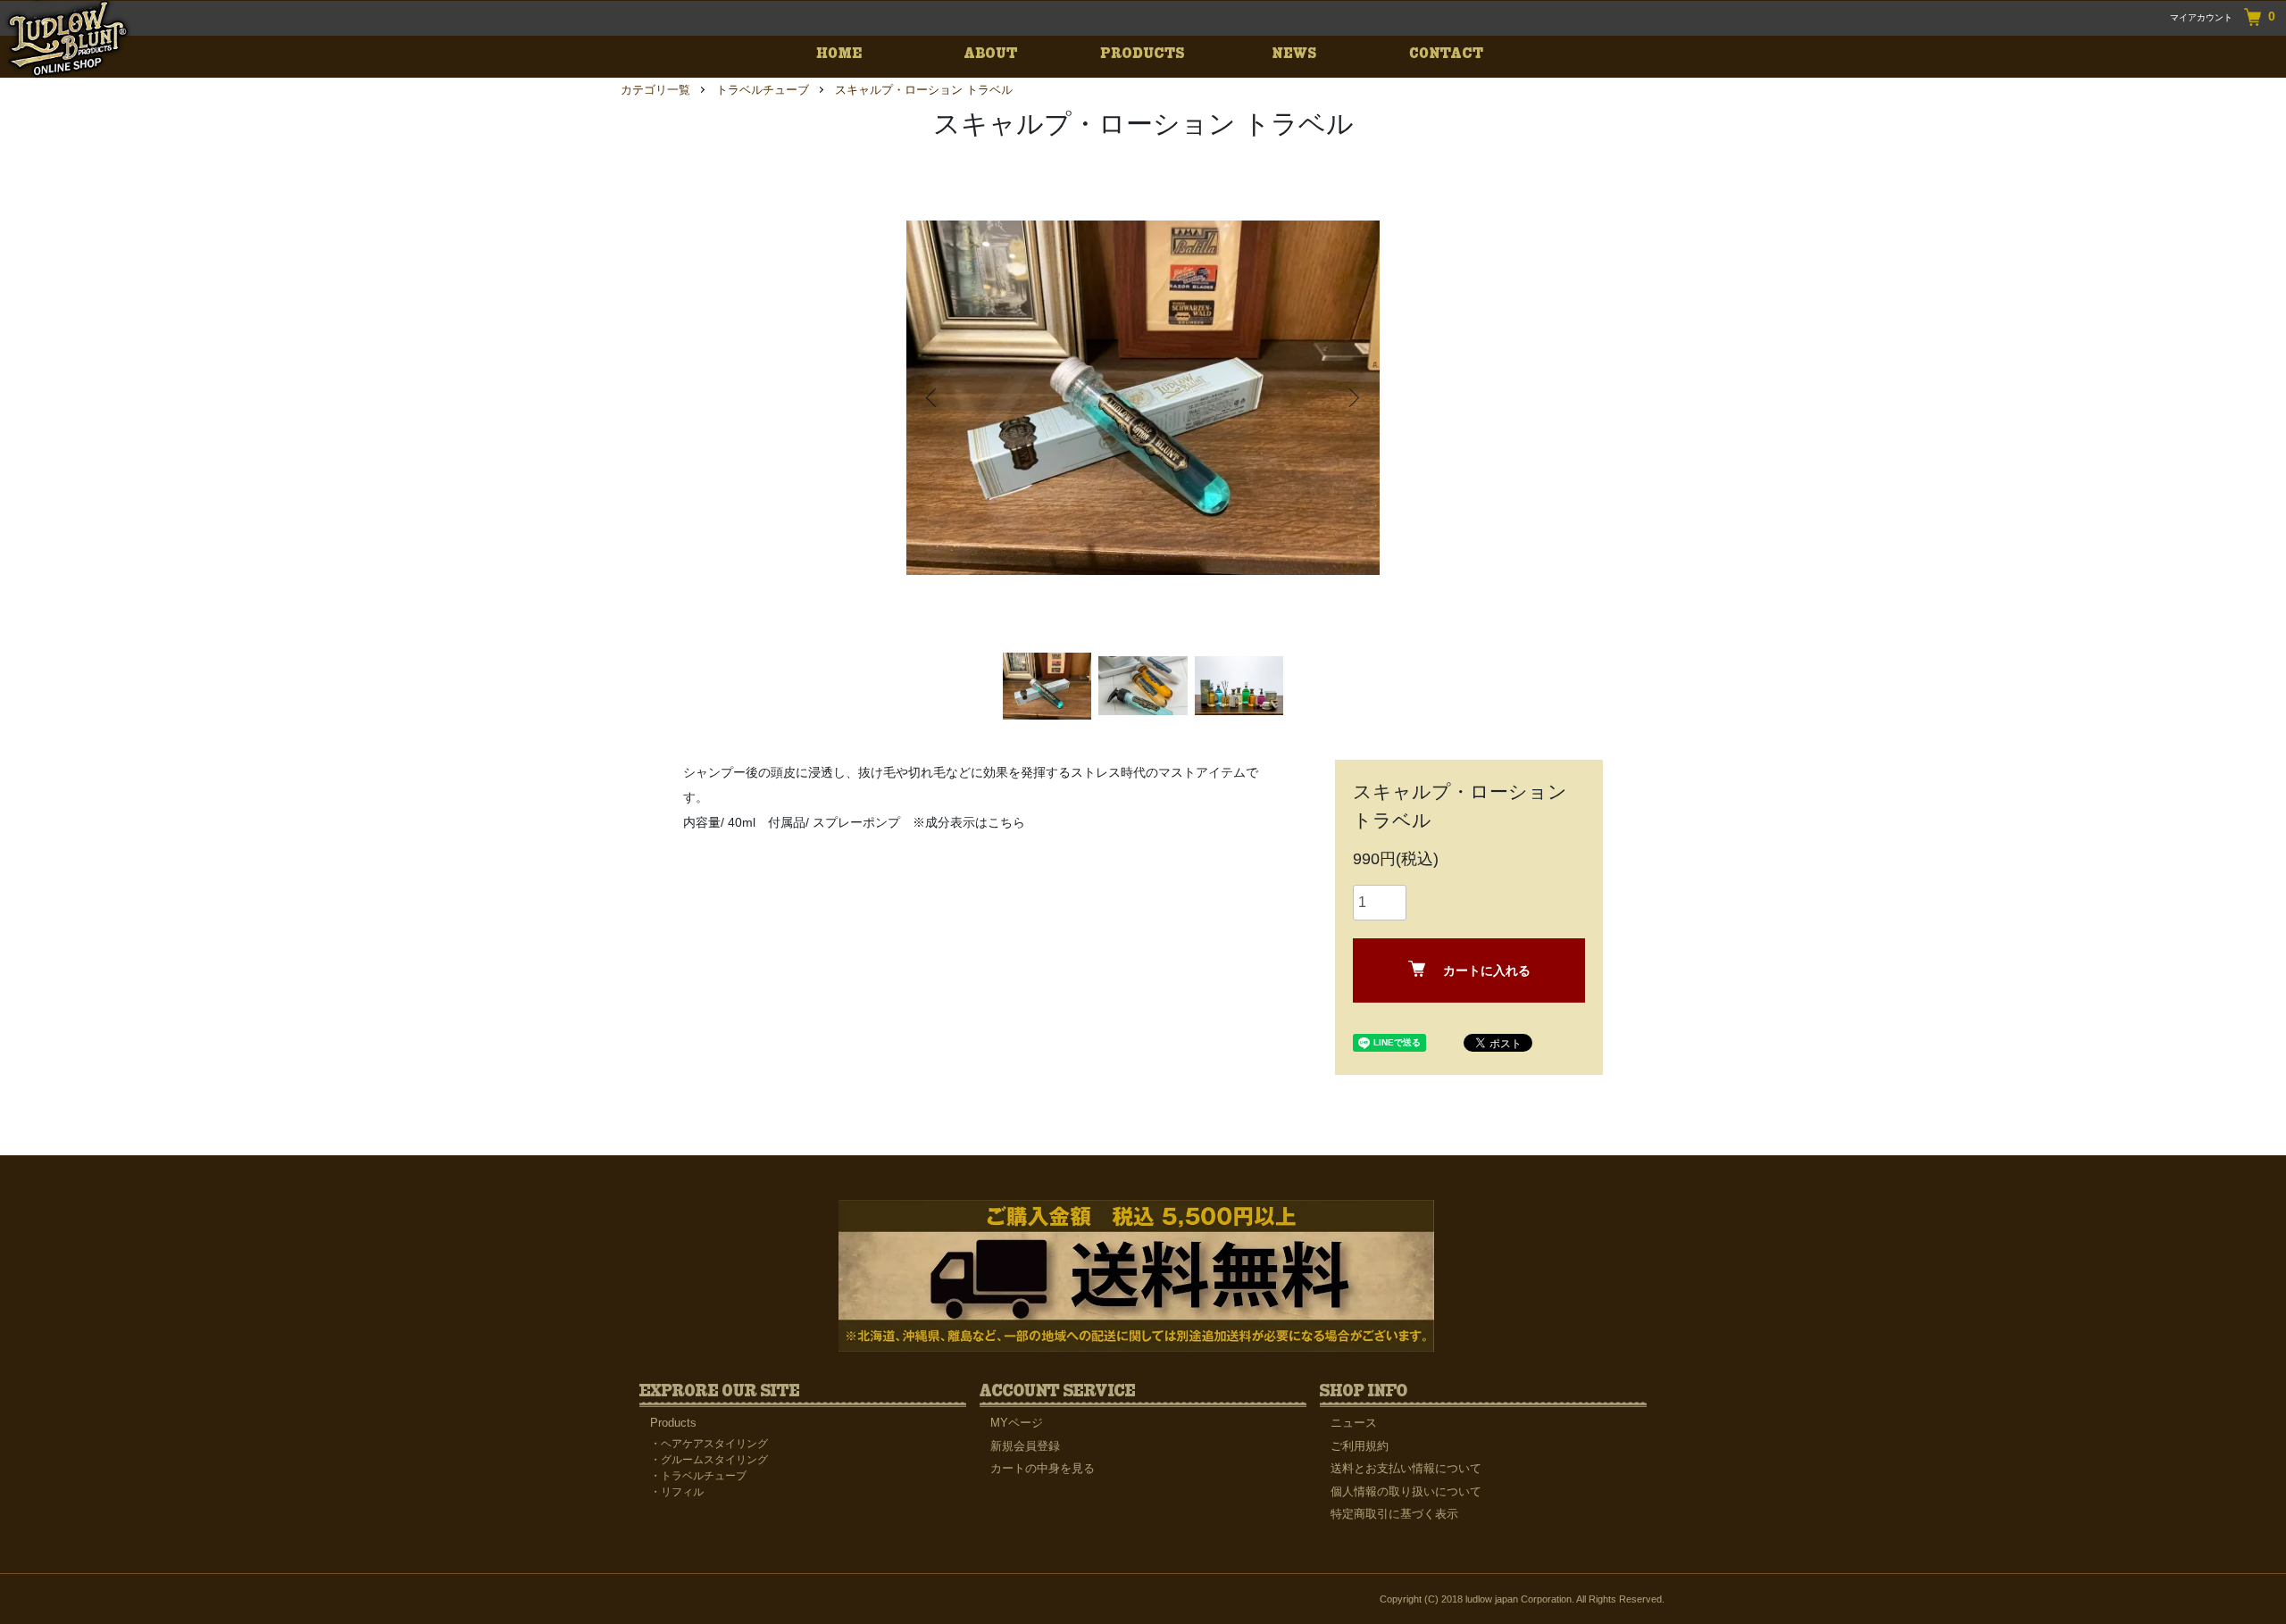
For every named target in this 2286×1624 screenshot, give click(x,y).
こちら (1006, 822)
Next (1353, 398)
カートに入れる (1487, 970)
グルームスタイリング (714, 1460)
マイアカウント (2201, 17)
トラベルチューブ (763, 90)
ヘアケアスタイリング (714, 1444)
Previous (933, 398)
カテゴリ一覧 (655, 90)
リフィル (682, 1492)
